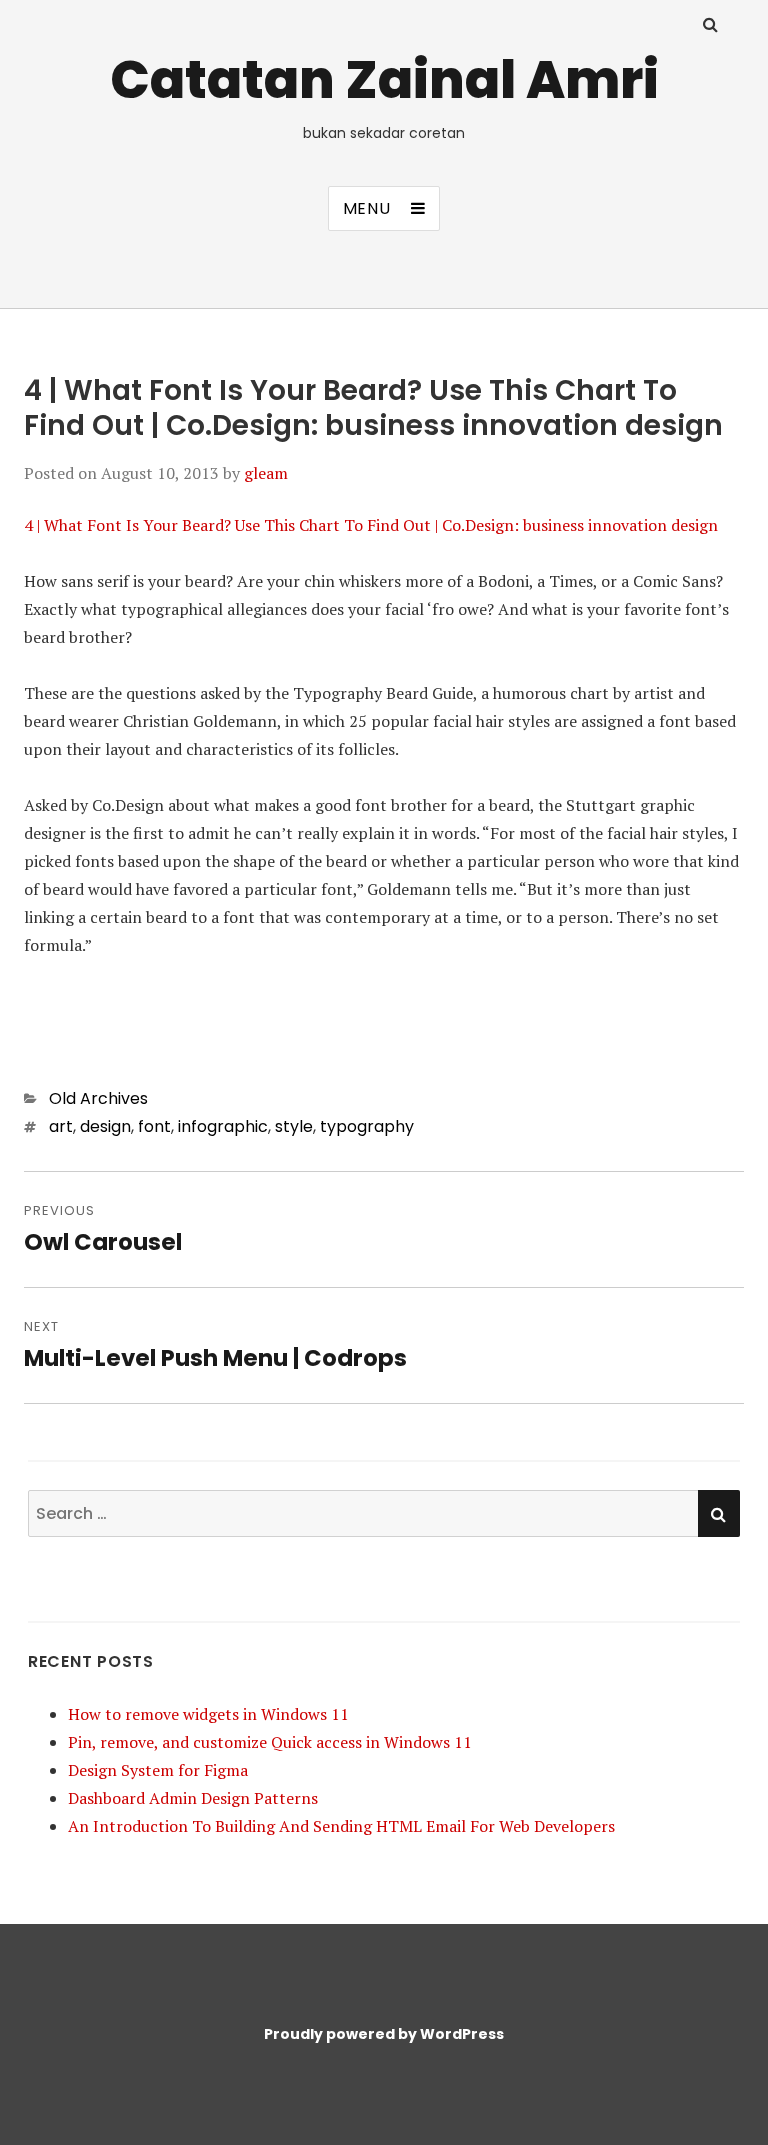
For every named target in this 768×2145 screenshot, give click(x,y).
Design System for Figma (158, 1770)
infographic (223, 1126)
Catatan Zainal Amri (384, 79)
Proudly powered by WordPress (384, 2034)
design (105, 1126)
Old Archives (98, 1098)
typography (367, 1126)
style (294, 1126)
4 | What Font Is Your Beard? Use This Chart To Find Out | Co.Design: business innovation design (371, 525)
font (154, 1126)
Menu (367, 208)
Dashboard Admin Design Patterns (193, 1798)
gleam (266, 473)
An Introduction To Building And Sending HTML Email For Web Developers (341, 1826)
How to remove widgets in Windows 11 (208, 1714)
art (61, 1126)
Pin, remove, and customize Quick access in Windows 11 (270, 1742)
